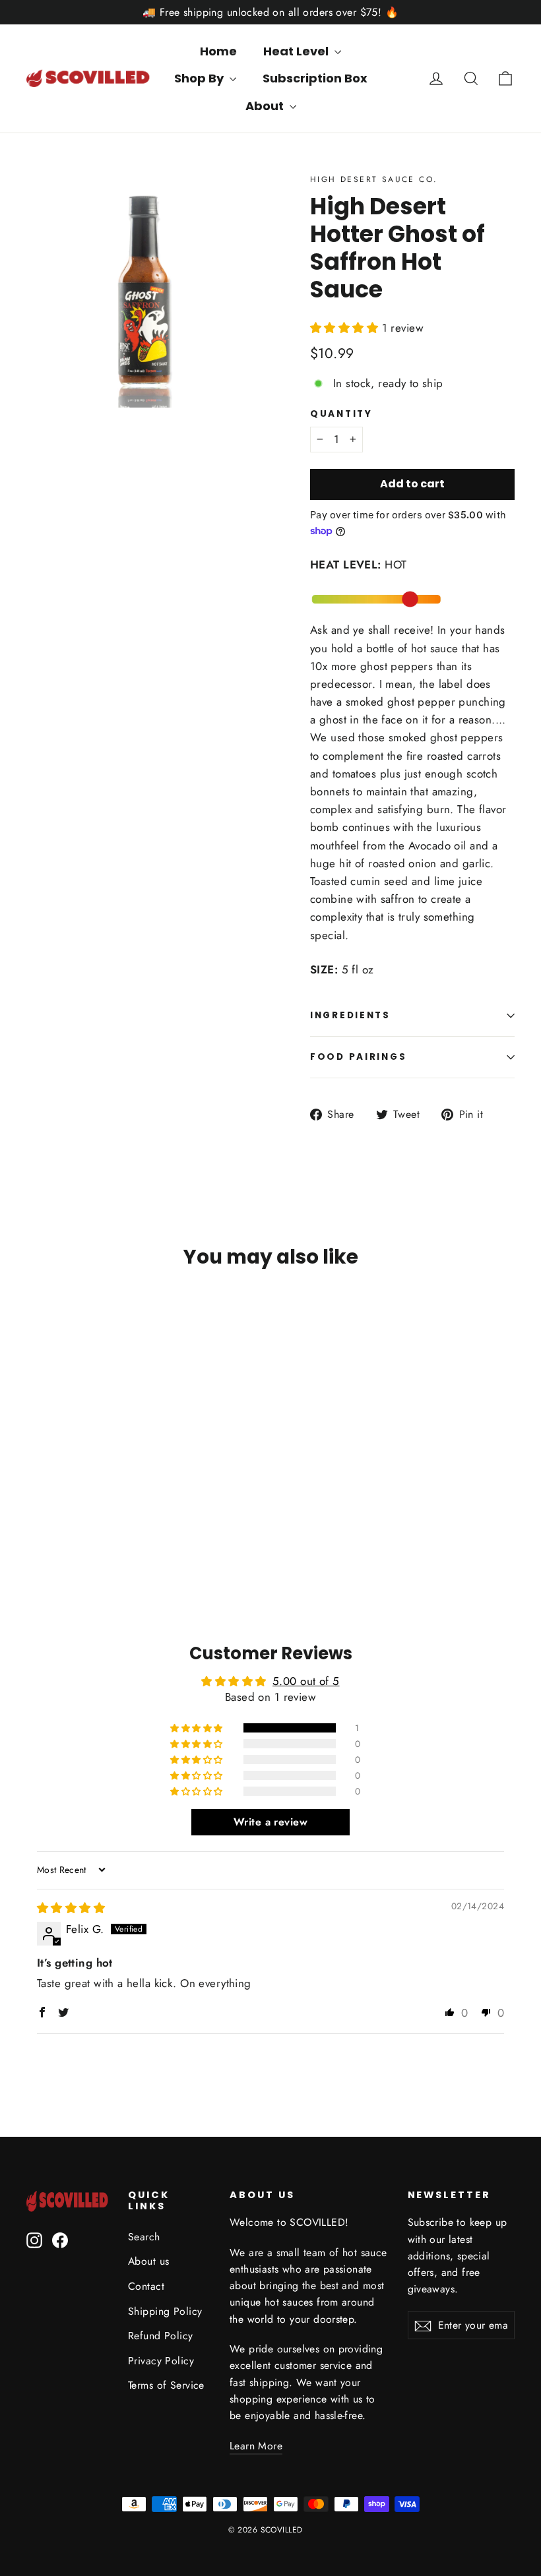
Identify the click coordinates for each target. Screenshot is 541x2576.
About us (148, 2261)
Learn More (256, 2446)
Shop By (200, 78)
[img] (71, 1908)
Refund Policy (161, 2336)
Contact (146, 2286)
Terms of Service (166, 2385)
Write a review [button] (270, 1822)
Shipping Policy (165, 2311)
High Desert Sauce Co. (374, 179)
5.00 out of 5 (306, 1681)
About (266, 106)
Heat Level (297, 51)
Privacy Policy (161, 2361)
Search (144, 2237)
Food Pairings (358, 1057)
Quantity (341, 414)
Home (218, 51)
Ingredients (350, 1015)
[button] (346, 328)
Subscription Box (315, 78)
